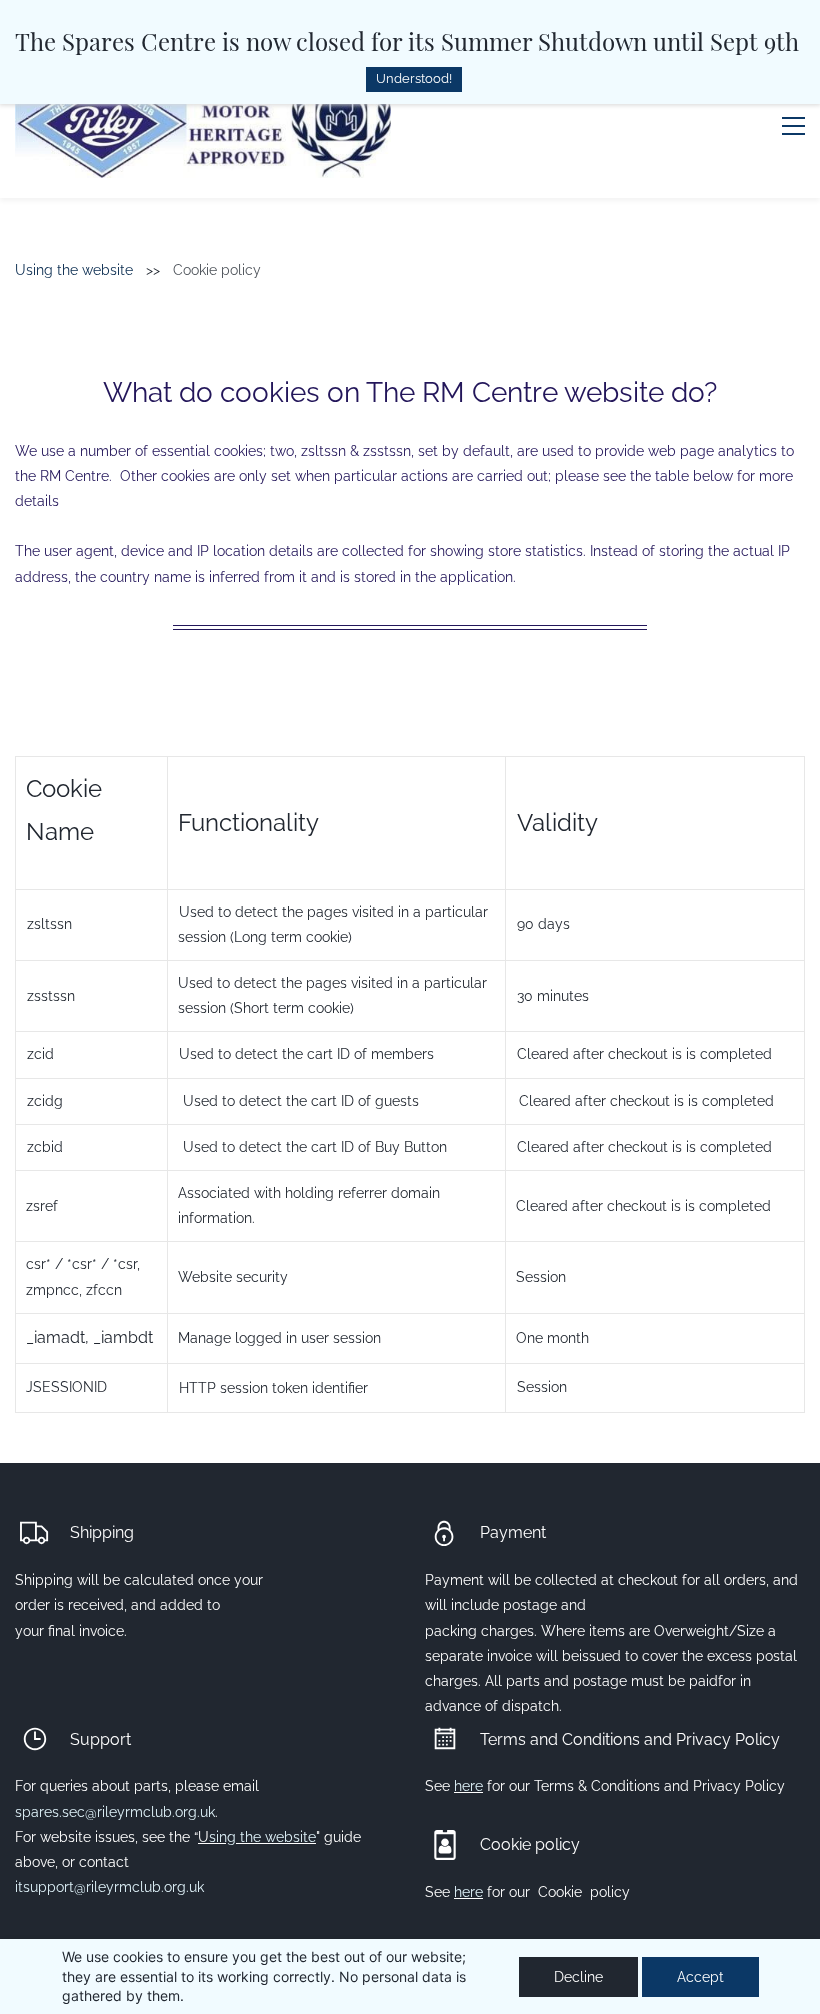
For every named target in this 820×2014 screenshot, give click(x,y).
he (462, 1892)
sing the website (262, 1837)
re (476, 1892)
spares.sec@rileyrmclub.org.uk (115, 1812)
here (468, 1786)
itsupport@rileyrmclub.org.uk (109, 1887)
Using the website (74, 270)
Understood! (414, 78)
